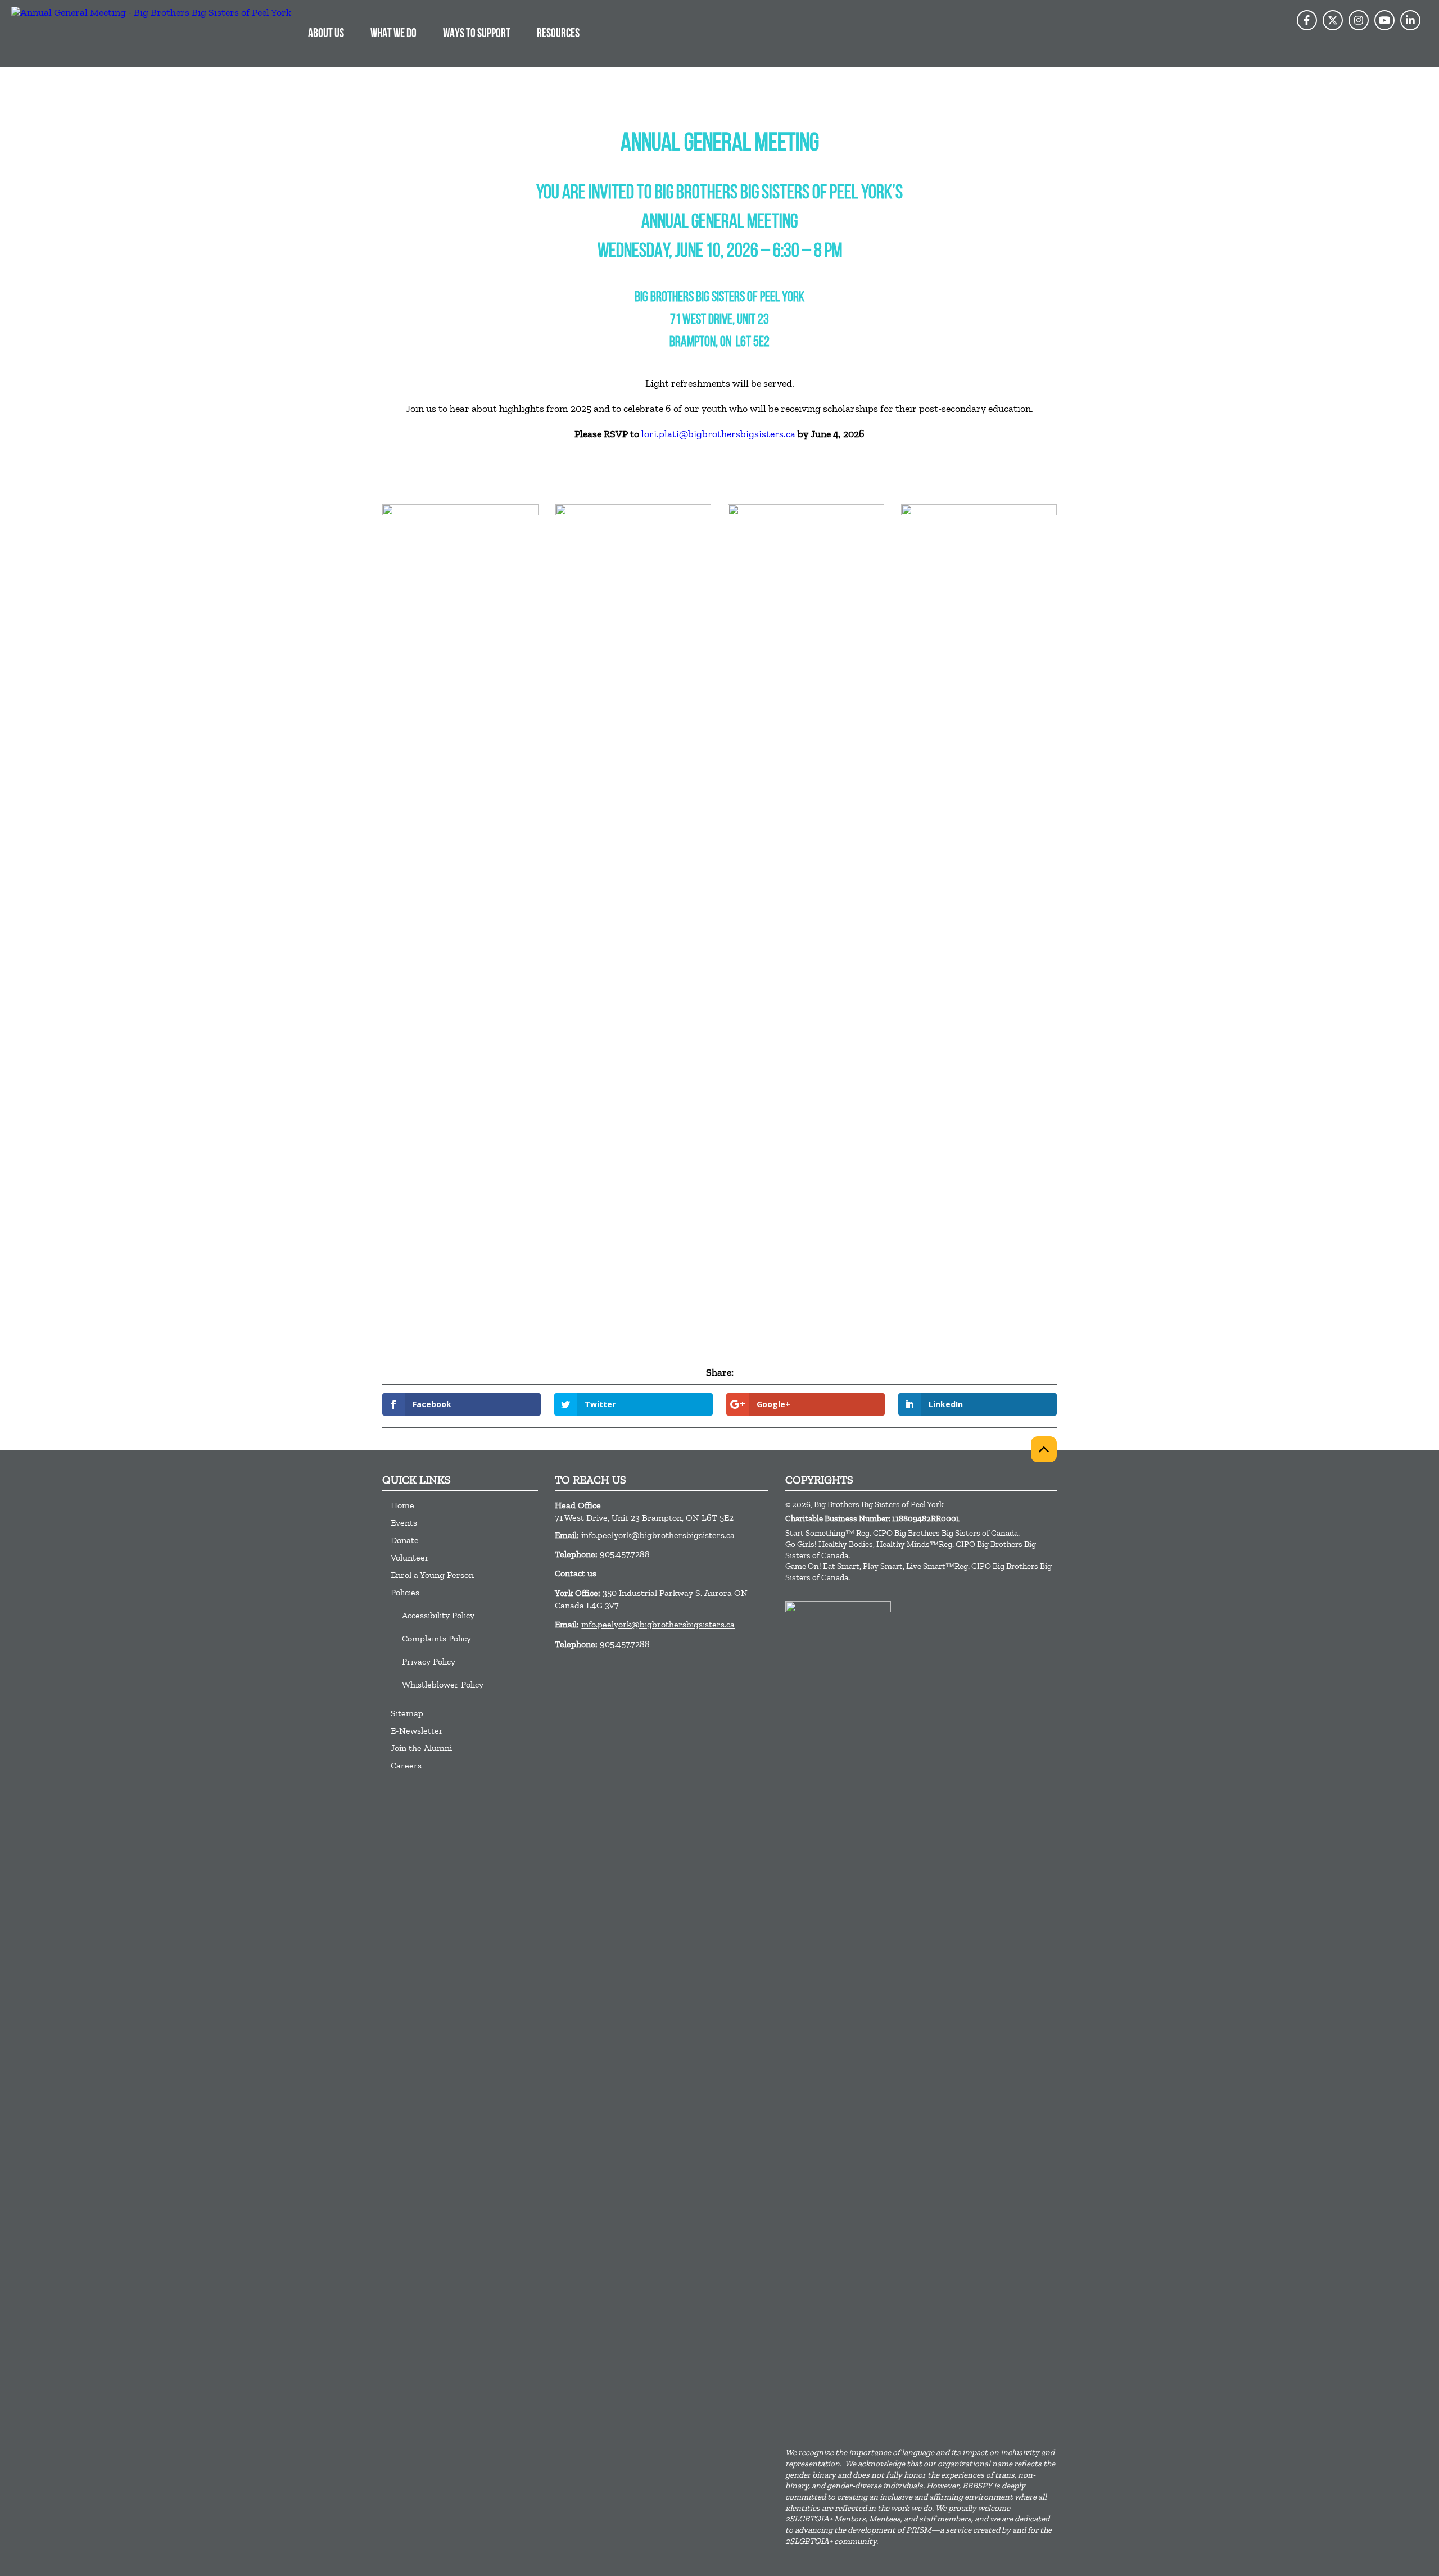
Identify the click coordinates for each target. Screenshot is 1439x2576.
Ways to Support (477, 34)
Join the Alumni (421, 1748)
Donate (405, 1540)
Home (402, 1505)
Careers (406, 1765)
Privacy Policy (429, 1661)
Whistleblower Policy (443, 1684)
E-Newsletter (417, 1731)
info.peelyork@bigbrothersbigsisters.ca (658, 1535)
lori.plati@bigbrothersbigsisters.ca (718, 434)
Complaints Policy (436, 1638)
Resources (558, 34)
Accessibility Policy (438, 1615)
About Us (326, 34)
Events (404, 1523)
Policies (405, 1592)
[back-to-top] (1044, 1449)
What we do (393, 34)
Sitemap (407, 1713)
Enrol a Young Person (432, 1575)
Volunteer (410, 1557)
